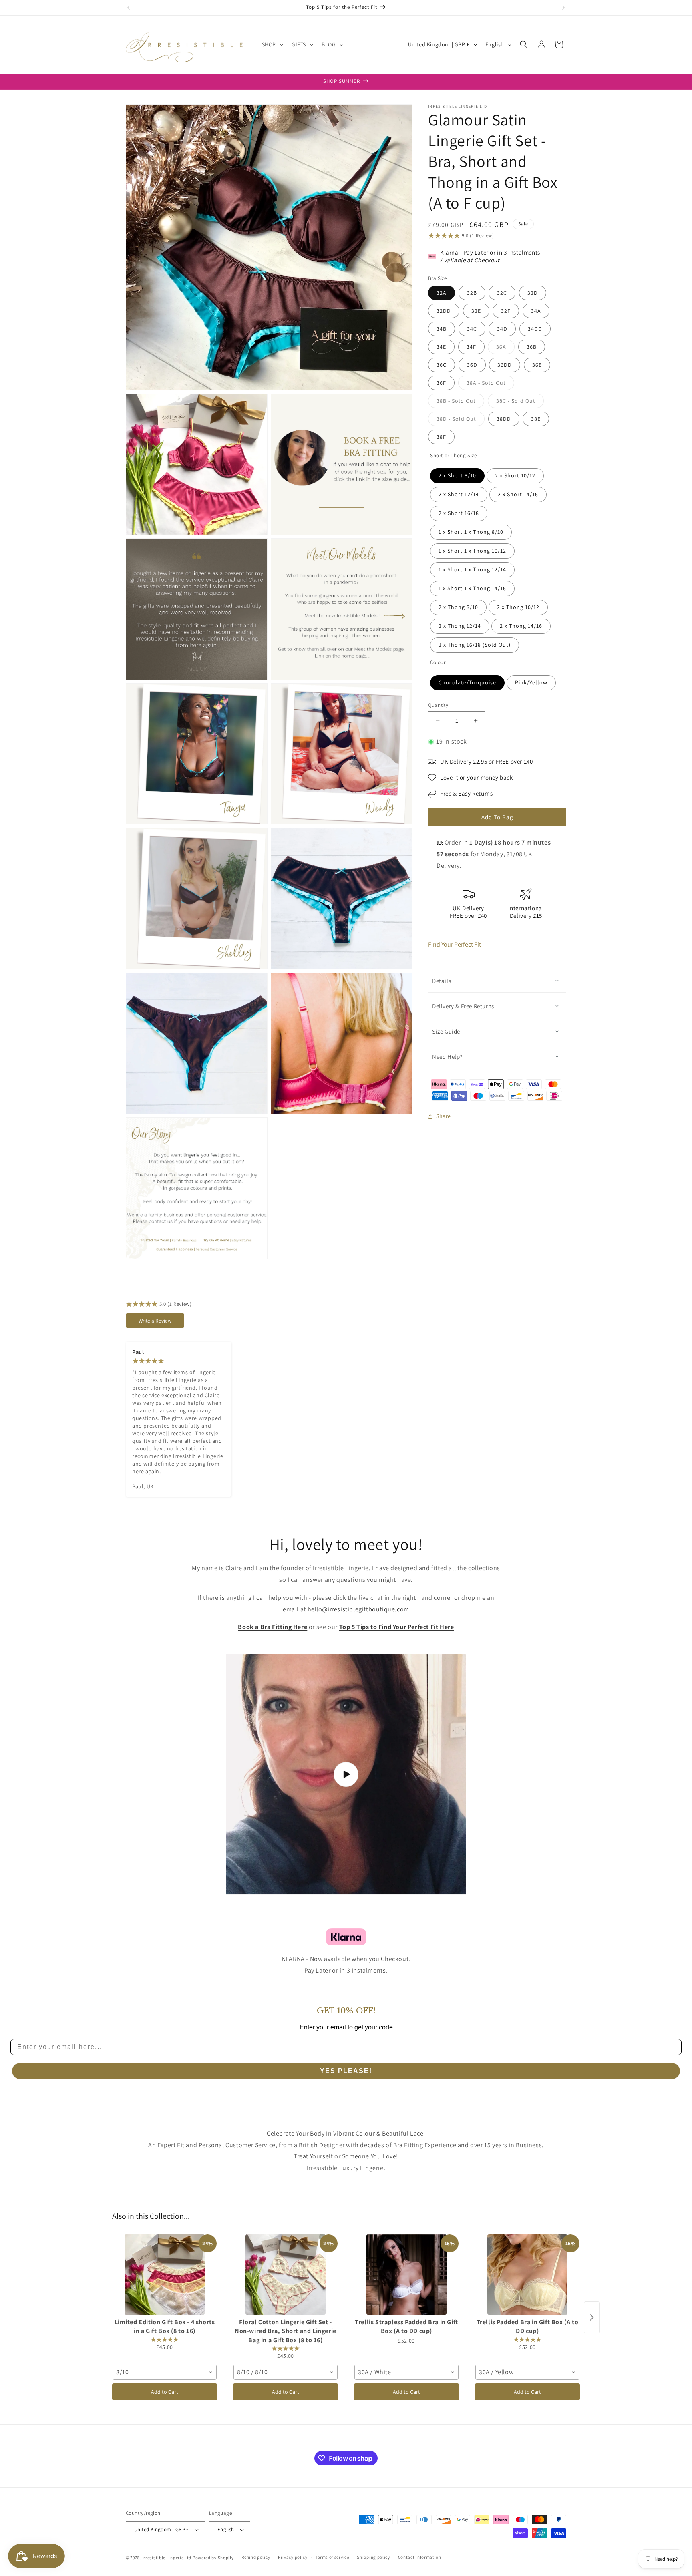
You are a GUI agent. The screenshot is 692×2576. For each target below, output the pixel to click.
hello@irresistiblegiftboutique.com (358, 1609)
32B (472, 293)
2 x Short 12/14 (459, 494)
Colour (438, 662)
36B (532, 347)
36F (441, 383)
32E (476, 311)
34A (536, 311)
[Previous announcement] (129, 8)
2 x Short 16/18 (459, 513)
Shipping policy (373, 2557)
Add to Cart (165, 2392)
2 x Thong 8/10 (458, 607)
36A (505, 348)
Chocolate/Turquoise (467, 682)
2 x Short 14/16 (518, 494)
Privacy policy (293, 2557)
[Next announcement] (563, 8)
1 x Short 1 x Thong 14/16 (472, 588)
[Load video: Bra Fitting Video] (346, 1774)
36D (472, 365)
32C (502, 293)
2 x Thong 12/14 (460, 626)
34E (441, 347)
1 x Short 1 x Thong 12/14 (472, 569)
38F (441, 437)
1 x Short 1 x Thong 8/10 (471, 532)
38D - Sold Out (461, 420)
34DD (535, 329)
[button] (272, 44)
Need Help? (447, 1057)
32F (506, 311)
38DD (504, 419)
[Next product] (592, 2317)
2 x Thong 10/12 (518, 607)
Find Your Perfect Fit (455, 944)
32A (442, 293)
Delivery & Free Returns (463, 1006)
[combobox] (165, 2372)
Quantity (438, 705)
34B (442, 329)
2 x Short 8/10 (457, 475)
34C (472, 329)
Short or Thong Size (453, 455)
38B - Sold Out (460, 402)
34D (502, 329)
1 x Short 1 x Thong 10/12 (472, 551)
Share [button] (444, 1116)
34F (471, 347)
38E (536, 419)
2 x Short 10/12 (515, 475)
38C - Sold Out (520, 402)
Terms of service (332, 2557)
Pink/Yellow (531, 682)
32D (533, 293)
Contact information (420, 2557)
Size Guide (446, 1031)
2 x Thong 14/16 (521, 626)
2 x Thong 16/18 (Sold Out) (475, 645)
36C (442, 365)
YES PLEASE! (346, 2071)
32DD (444, 311)
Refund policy (256, 2557)
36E (537, 365)
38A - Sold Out (490, 384)
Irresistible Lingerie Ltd (167, 2558)
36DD (505, 365)
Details (442, 981)
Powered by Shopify (213, 2558)
